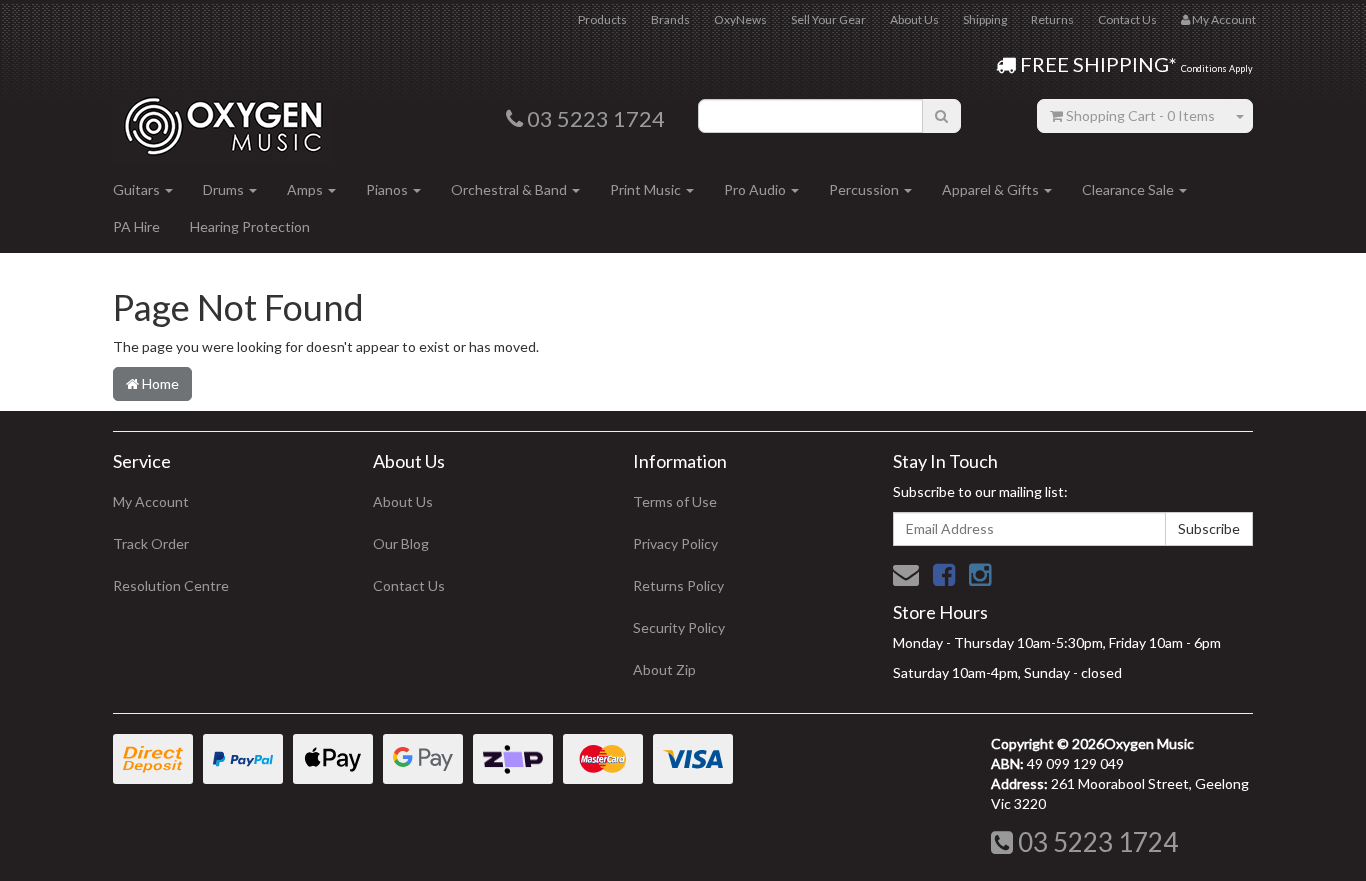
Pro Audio (756, 189)
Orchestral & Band (510, 189)
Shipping (985, 19)
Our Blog (401, 543)
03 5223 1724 (1095, 842)
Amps (306, 189)
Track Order (151, 543)
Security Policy (679, 627)
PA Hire (136, 226)
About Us (914, 19)
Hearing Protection (250, 226)
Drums (225, 189)
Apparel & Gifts (992, 189)
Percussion (865, 189)
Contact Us (1127, 19)
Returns (1052, 19)
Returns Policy (678, 585)
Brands (670, 19)
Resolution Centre (171, 585)
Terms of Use (675, 501)
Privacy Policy (675, 543)
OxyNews (740, 19)
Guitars (138, 189)
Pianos (388, 189)
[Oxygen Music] (223, 118)
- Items (1140, 115)
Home (159, 383)
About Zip (664, 669)
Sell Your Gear (828, 19)
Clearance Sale (1129, 189)
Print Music (647, 189)
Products (602, 19)
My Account (151, 501)
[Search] (941, 116)
